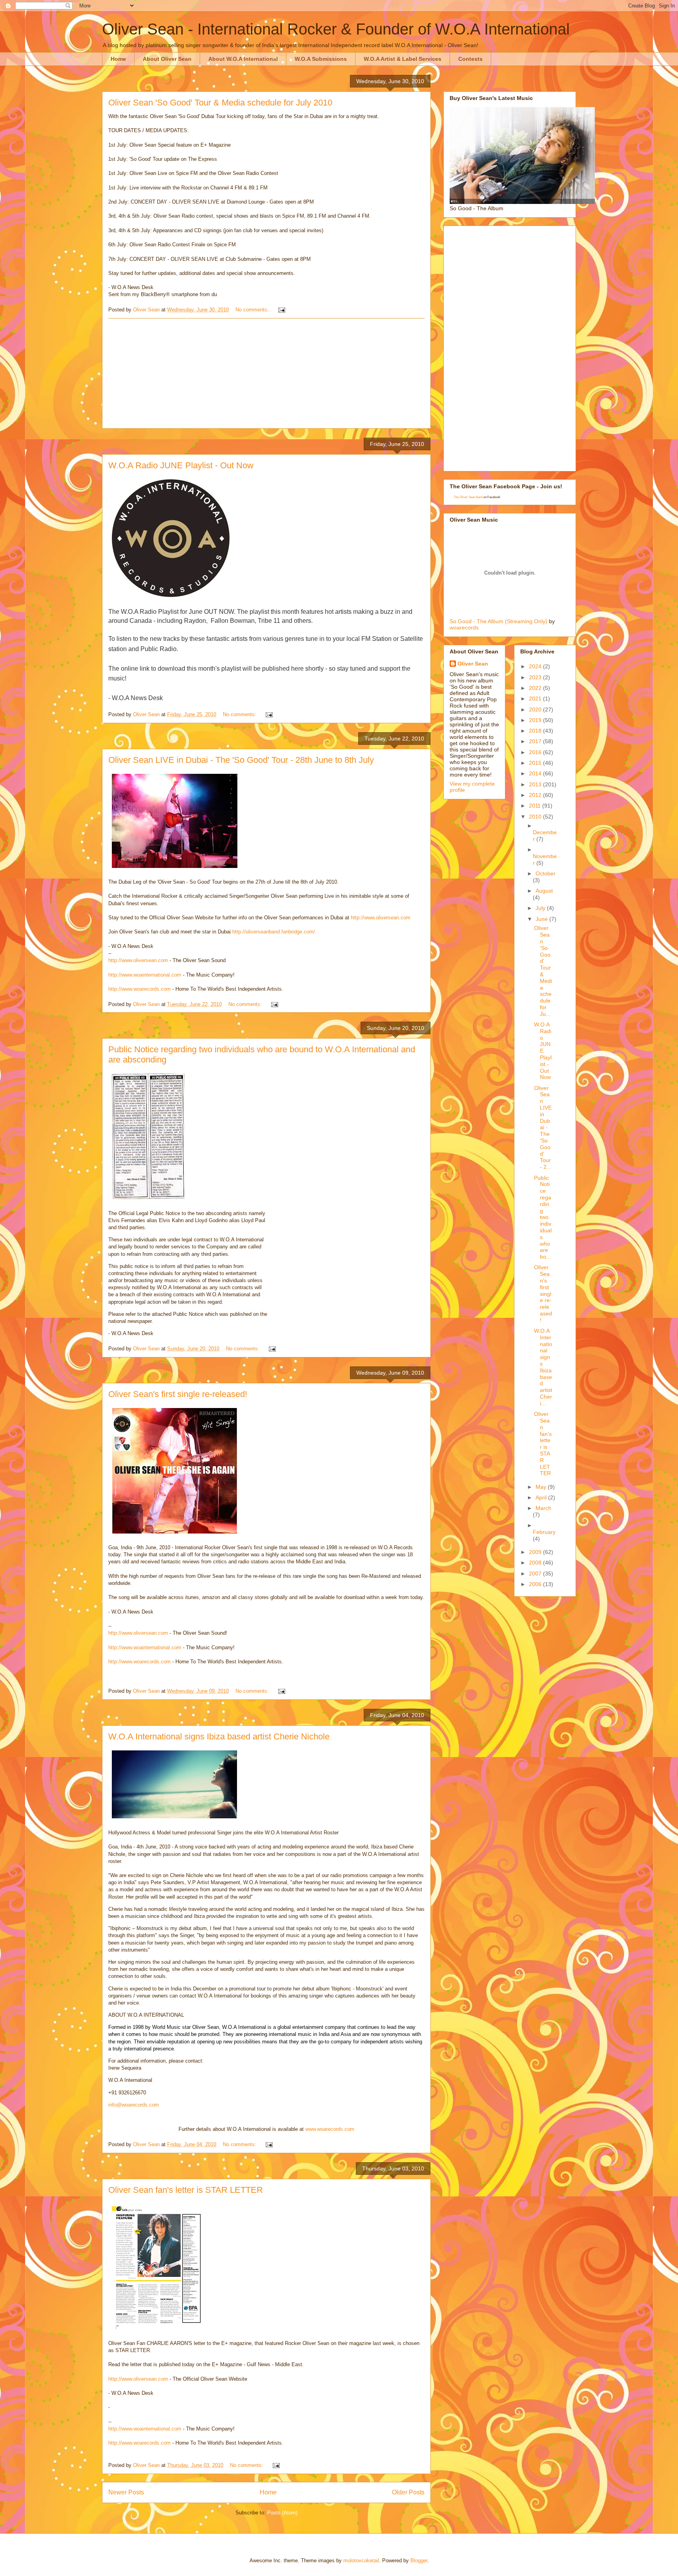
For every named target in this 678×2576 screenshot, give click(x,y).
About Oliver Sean (167, 59)
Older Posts (408, 2492)
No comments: (253, 310)
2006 (536, 1584)
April (542, 1497)
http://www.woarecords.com (139, 989)
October (546, 873)
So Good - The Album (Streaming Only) (498, 621)
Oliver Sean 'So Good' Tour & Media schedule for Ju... (543, 971)
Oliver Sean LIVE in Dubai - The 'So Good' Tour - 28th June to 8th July (241, 760)
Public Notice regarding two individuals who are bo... (543, 1217)
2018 (536, 731)
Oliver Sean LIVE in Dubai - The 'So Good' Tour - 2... (543, 1128)
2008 (536, 1563)
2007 (536, 1574)
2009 (536, 1552)
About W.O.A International (243, 59)
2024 (536, 666)
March (543, 1508)
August (544, 891)
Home (118, 59)
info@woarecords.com (134, 2105)
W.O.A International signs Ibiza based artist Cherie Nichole (219, 1736)
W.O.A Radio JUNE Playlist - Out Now (181, 465)
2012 (536, 795)
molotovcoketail (361, 2561)
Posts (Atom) (282, 2513)
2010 (536, 817)
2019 (536, 720)
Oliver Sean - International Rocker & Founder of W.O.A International (336, 29)
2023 (536, 677)
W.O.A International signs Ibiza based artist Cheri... (543, 1367)
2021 (536, 699)
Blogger (419, 2561)
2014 (536, 773)
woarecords (464, 628)
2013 (536, 784)
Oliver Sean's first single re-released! (178, 1394)
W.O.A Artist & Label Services (403, 59)
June (542, 919)
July (541, 908)
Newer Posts (126, 2492)
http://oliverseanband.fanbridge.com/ (274, 932)
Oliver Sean (473, 664)
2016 (536, 752)
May (542, 1487)
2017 (536, 741)
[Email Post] (281, 310)
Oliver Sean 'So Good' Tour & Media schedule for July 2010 (220, 103)
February (544, 1532)
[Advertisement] (266, 373)
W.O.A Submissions (321, 59)
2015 (536, 763)
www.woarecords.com (330, 2129)
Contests (470, 59)
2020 (536, 709)
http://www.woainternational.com (145, 975)
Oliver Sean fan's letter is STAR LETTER (186, 2190)
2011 (536, 806)
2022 (536, 688)
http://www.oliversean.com (381, 918)
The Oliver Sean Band (468, 497)
